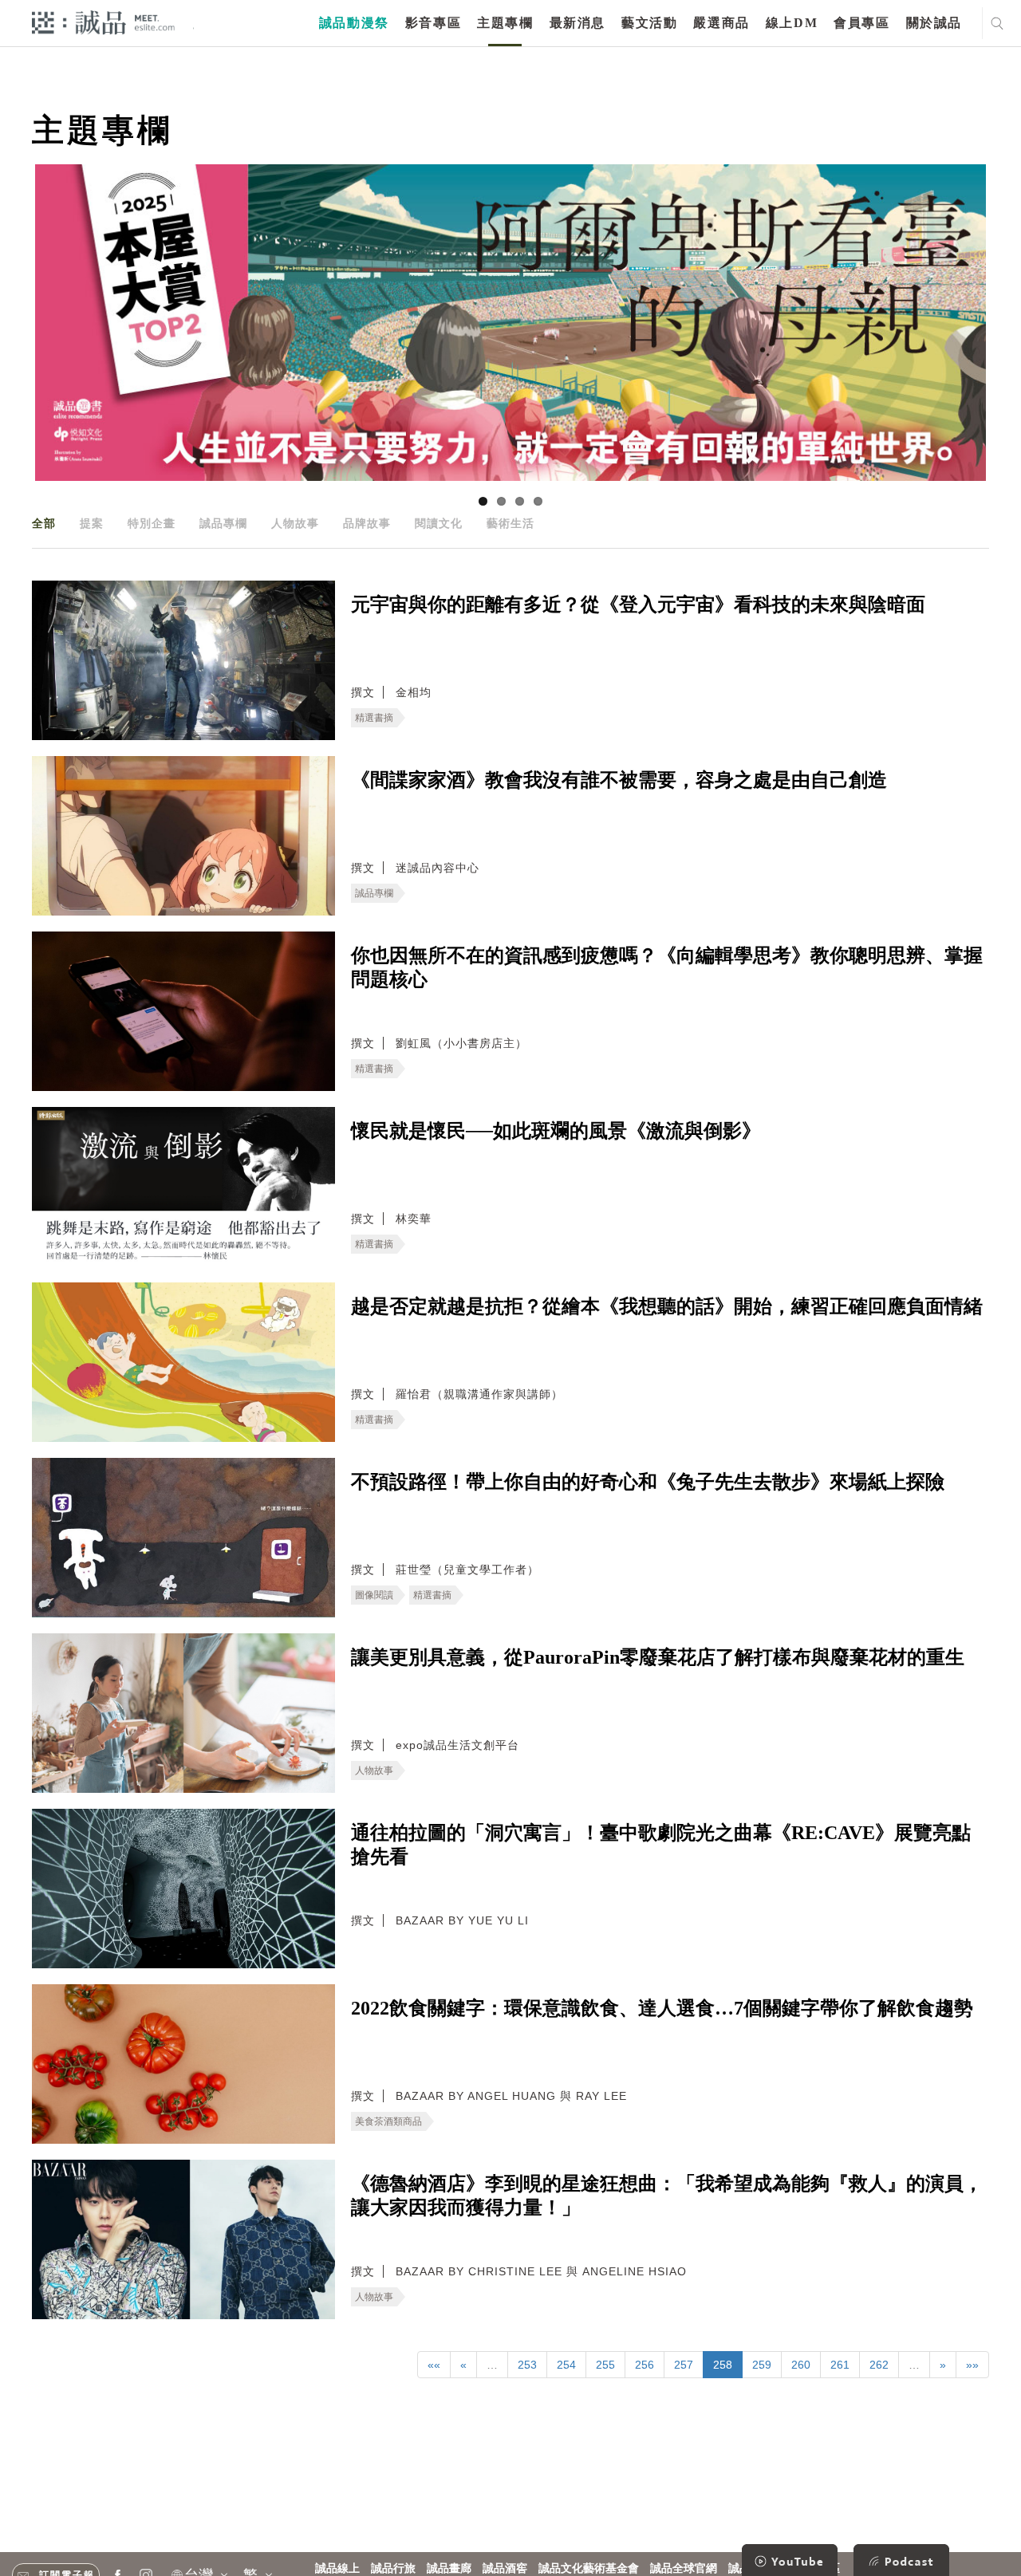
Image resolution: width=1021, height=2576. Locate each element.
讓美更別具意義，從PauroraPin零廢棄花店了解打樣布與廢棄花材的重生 (658, 1657)
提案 (92, 523)
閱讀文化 (439, 523)
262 (879, 2365)
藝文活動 (649, 23)
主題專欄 (505, 23)
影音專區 (433, 23)
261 (840, 2365)
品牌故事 (367, 523)
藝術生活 (510, 523)
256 (645, 2365)
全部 (44, 523)
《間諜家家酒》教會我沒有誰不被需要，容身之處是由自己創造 (619, 780)
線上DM (792, 23)
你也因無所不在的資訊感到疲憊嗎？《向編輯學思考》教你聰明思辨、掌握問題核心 (667, 967)
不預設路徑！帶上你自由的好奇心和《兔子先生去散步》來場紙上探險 (648, 1482)
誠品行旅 (393, 2568)
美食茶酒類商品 (388, 2121)
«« (434, 2365)
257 (684, 2365)
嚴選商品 (721, 23)
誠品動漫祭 (354, 23)
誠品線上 (337, 2568)
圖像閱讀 (374, 1595)
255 (605, 2365)
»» (972, 2365)
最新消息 (578, 23)
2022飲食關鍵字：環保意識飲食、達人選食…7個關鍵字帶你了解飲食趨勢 (662, 2008)
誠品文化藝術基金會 (589, 2568)
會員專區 (861, 23)
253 (527, 2365)
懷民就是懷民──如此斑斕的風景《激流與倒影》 (556, 1131)
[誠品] (103, 22)
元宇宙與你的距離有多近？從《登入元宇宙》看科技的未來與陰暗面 (638, 605)
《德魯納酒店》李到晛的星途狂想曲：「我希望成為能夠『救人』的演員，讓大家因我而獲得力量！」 (667, 2196)
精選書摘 (374, 718)
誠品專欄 (223, 523)
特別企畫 (152, 523)
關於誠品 (934, 23)
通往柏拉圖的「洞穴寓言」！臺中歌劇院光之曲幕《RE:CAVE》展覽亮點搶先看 (661, 1845)
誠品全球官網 (684, 2568)
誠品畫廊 (449, 2568)
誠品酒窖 (505, 2568)
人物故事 (295, 523)
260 (801, 2365)
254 (566, 2365)
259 (762, 2365)
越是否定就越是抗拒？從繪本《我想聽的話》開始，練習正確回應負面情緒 (667, 1306)
